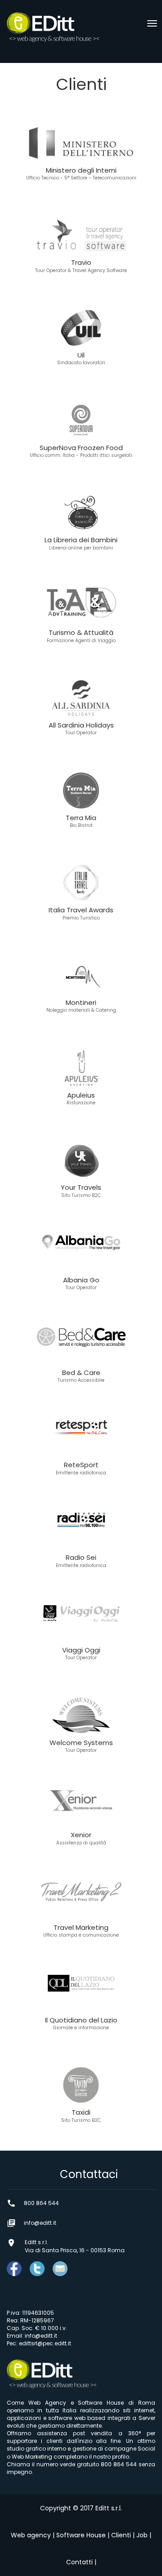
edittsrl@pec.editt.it (45, 2343)
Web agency (31, 2535)
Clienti (121, 2535)
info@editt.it (41, 2336)
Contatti (79, 2562)
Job (142, 2535)
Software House (81, 2535)
